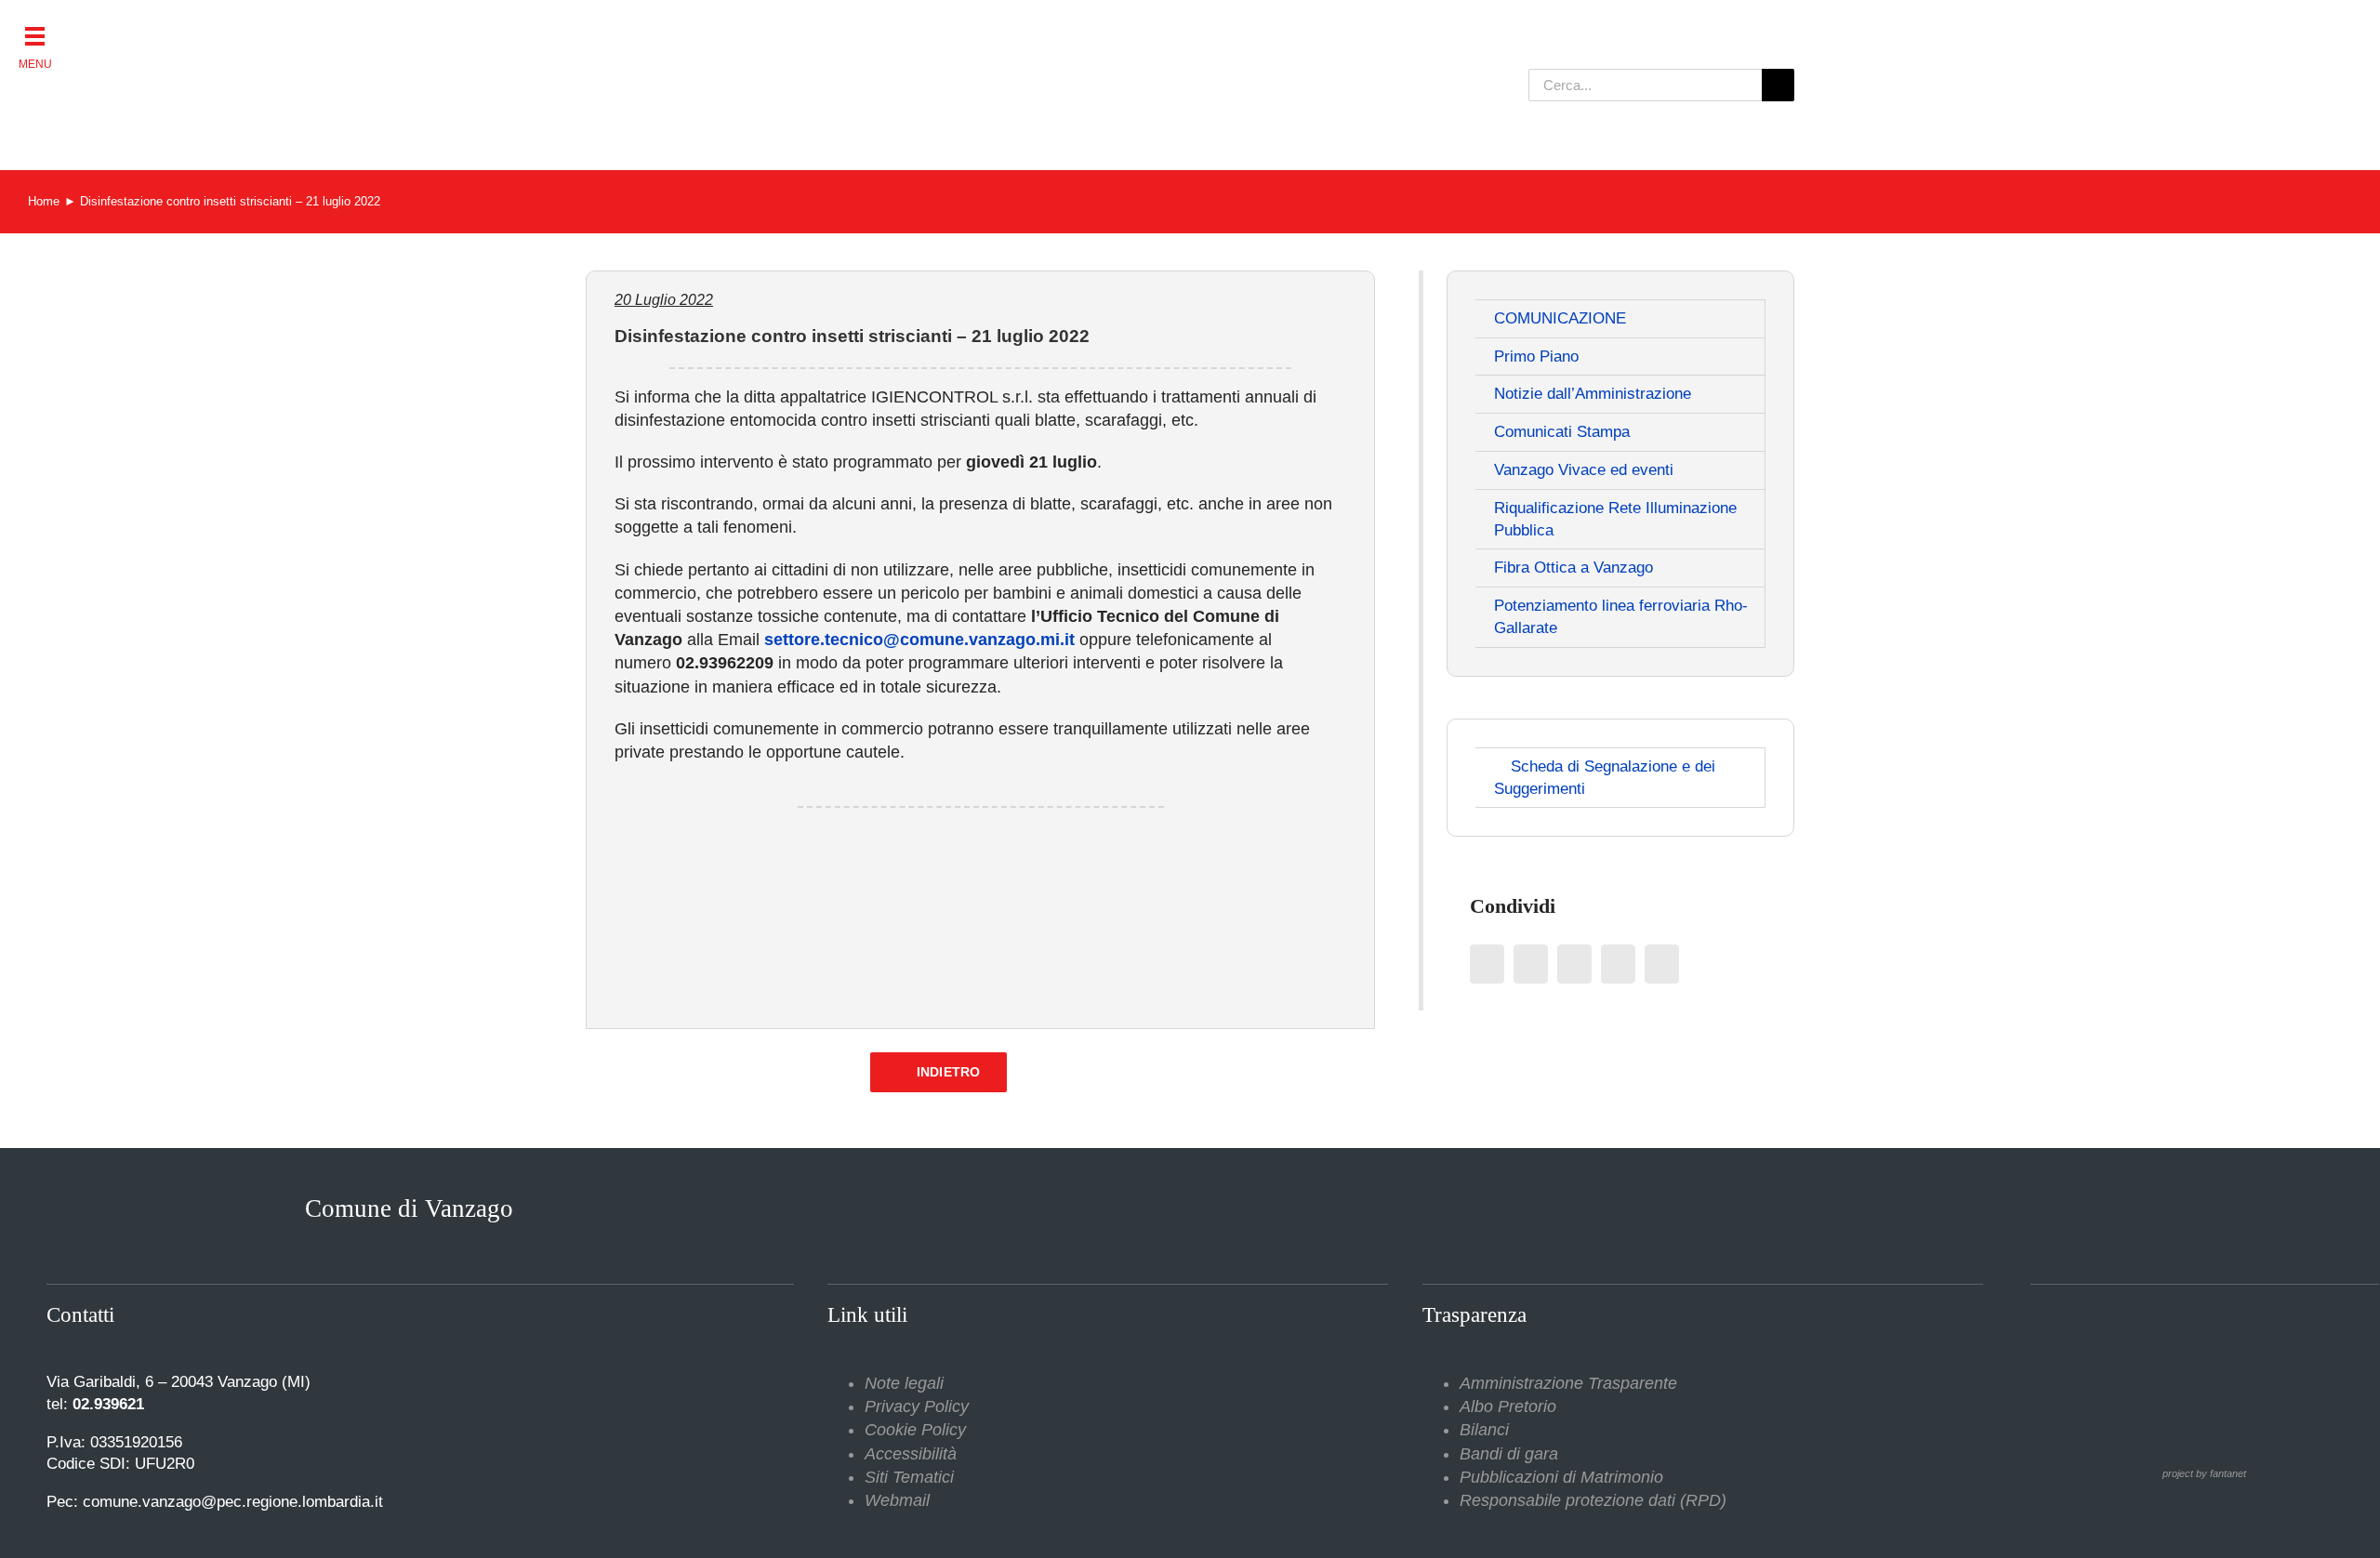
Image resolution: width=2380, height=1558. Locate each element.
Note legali (904, 1383)
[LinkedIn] (1574, 964)
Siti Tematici (909, 1477)
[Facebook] (1487, 964)
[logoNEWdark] (818, 28)
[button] (35, 35)
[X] (1531, 964)
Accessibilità (911, 1454)
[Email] (1662, 964)
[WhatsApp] (1618, 964)
